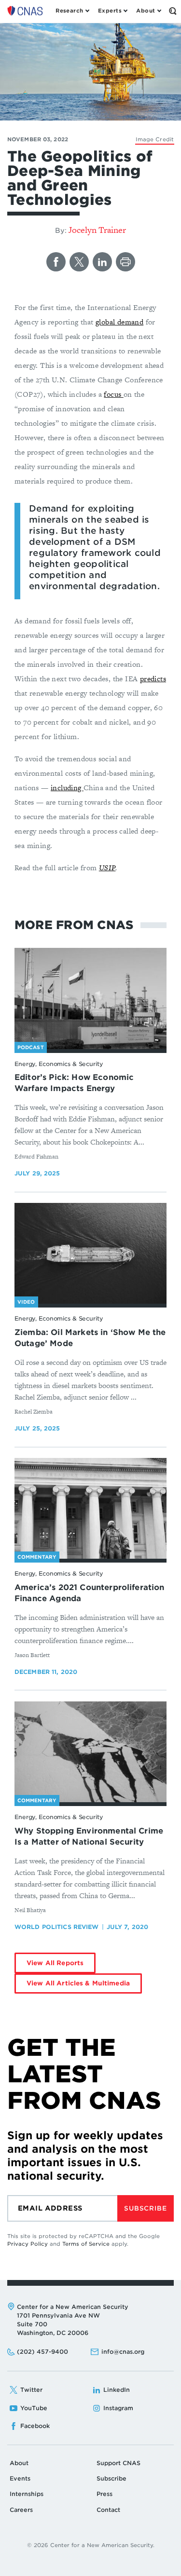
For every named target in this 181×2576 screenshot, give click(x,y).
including (67, 788)
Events (20, 2478)
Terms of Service (86, 2244)
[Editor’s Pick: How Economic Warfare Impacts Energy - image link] (90, 998)
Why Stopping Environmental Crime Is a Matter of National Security (89, 1836)
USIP (107, 868)
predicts (153, 679)
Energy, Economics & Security (59, 1064)
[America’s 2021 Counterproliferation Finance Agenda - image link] (90, 1509)
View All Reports (55, 1963)
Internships (27, 2494)
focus (113, 394)
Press (104, 2494)
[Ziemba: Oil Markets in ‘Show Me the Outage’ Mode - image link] (90, 1254)
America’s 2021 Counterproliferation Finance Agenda (90, 1593)
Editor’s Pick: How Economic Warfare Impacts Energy (74, 1083)
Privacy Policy (28, 2244)
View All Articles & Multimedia (78, 1983)
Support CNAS (118, 2463)
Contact (108, 2510)
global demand (119, 322)
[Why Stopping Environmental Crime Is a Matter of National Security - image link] (90, 1752)
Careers (21, 2510)
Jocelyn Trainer (97, 230)
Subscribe (145, 2208)
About (19, 2463)
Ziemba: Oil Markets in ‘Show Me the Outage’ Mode (90, 1338)
